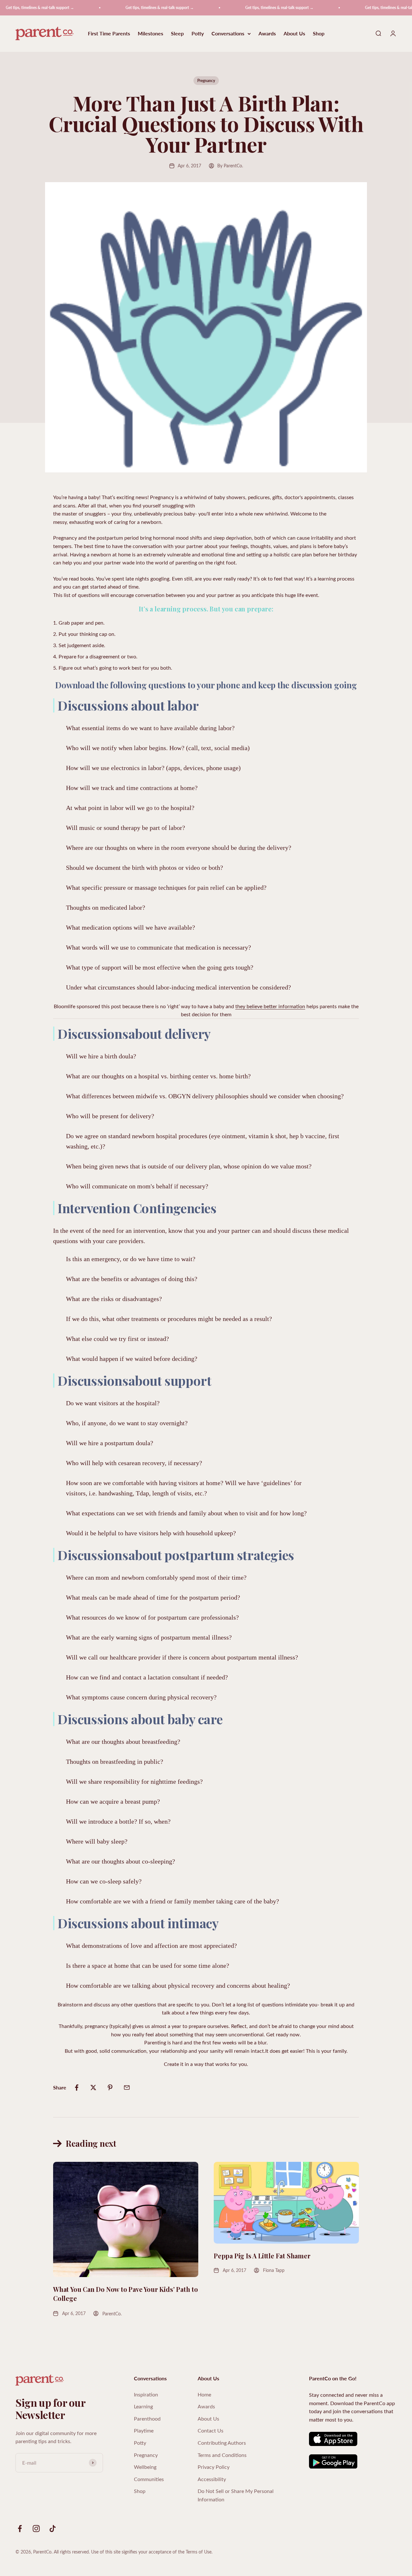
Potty (198, 34)
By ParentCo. (230, 166)
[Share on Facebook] (77, 2088)
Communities (149, 2479)
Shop (319, 34)
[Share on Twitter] (93, 2088)
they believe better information (270, 1006)
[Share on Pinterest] (110, 2088)
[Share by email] (127, 2088)
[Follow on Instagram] (36, 2529)
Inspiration (146, 2394)
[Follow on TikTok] (53, 2529)
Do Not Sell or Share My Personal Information (236, 2495)
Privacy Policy (214, 2467)
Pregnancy (206, 81)
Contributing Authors (222, 2443)
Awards (267, 34)
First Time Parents (109, 34)
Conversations (228, 34)
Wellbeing (145, 2467)
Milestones (150, 34)
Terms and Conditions (222, 2455)
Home (204, 2394)
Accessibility (212, 2479)
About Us (294, 34)
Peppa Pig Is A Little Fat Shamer (262, 2256)
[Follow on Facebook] (20, 2529)
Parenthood (147, 2418)
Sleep (177, 34)
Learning (143, 2406)
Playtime (144, 2430)
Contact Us (211, 2430)
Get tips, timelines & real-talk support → (136, 8)
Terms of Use (199, 2552)
